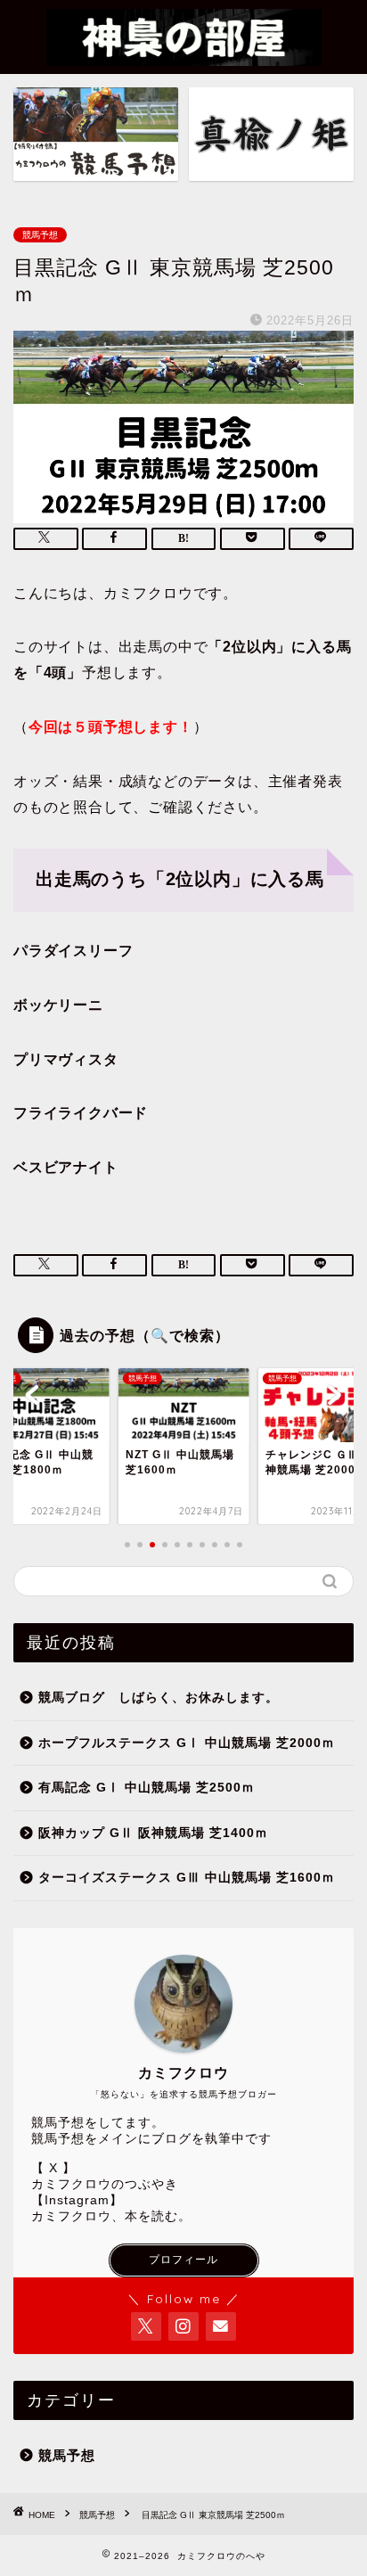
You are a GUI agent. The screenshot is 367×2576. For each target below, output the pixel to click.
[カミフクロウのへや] (184, 55)
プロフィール (183, 2260)
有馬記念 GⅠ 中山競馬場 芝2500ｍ (147, 1788)
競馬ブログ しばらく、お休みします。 (159, 1698)
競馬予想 (40, 235)
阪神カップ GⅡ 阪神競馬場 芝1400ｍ (153, 1833)
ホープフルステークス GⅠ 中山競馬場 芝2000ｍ (187, 1743)
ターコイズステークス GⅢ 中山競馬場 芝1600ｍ (187, 1878)
